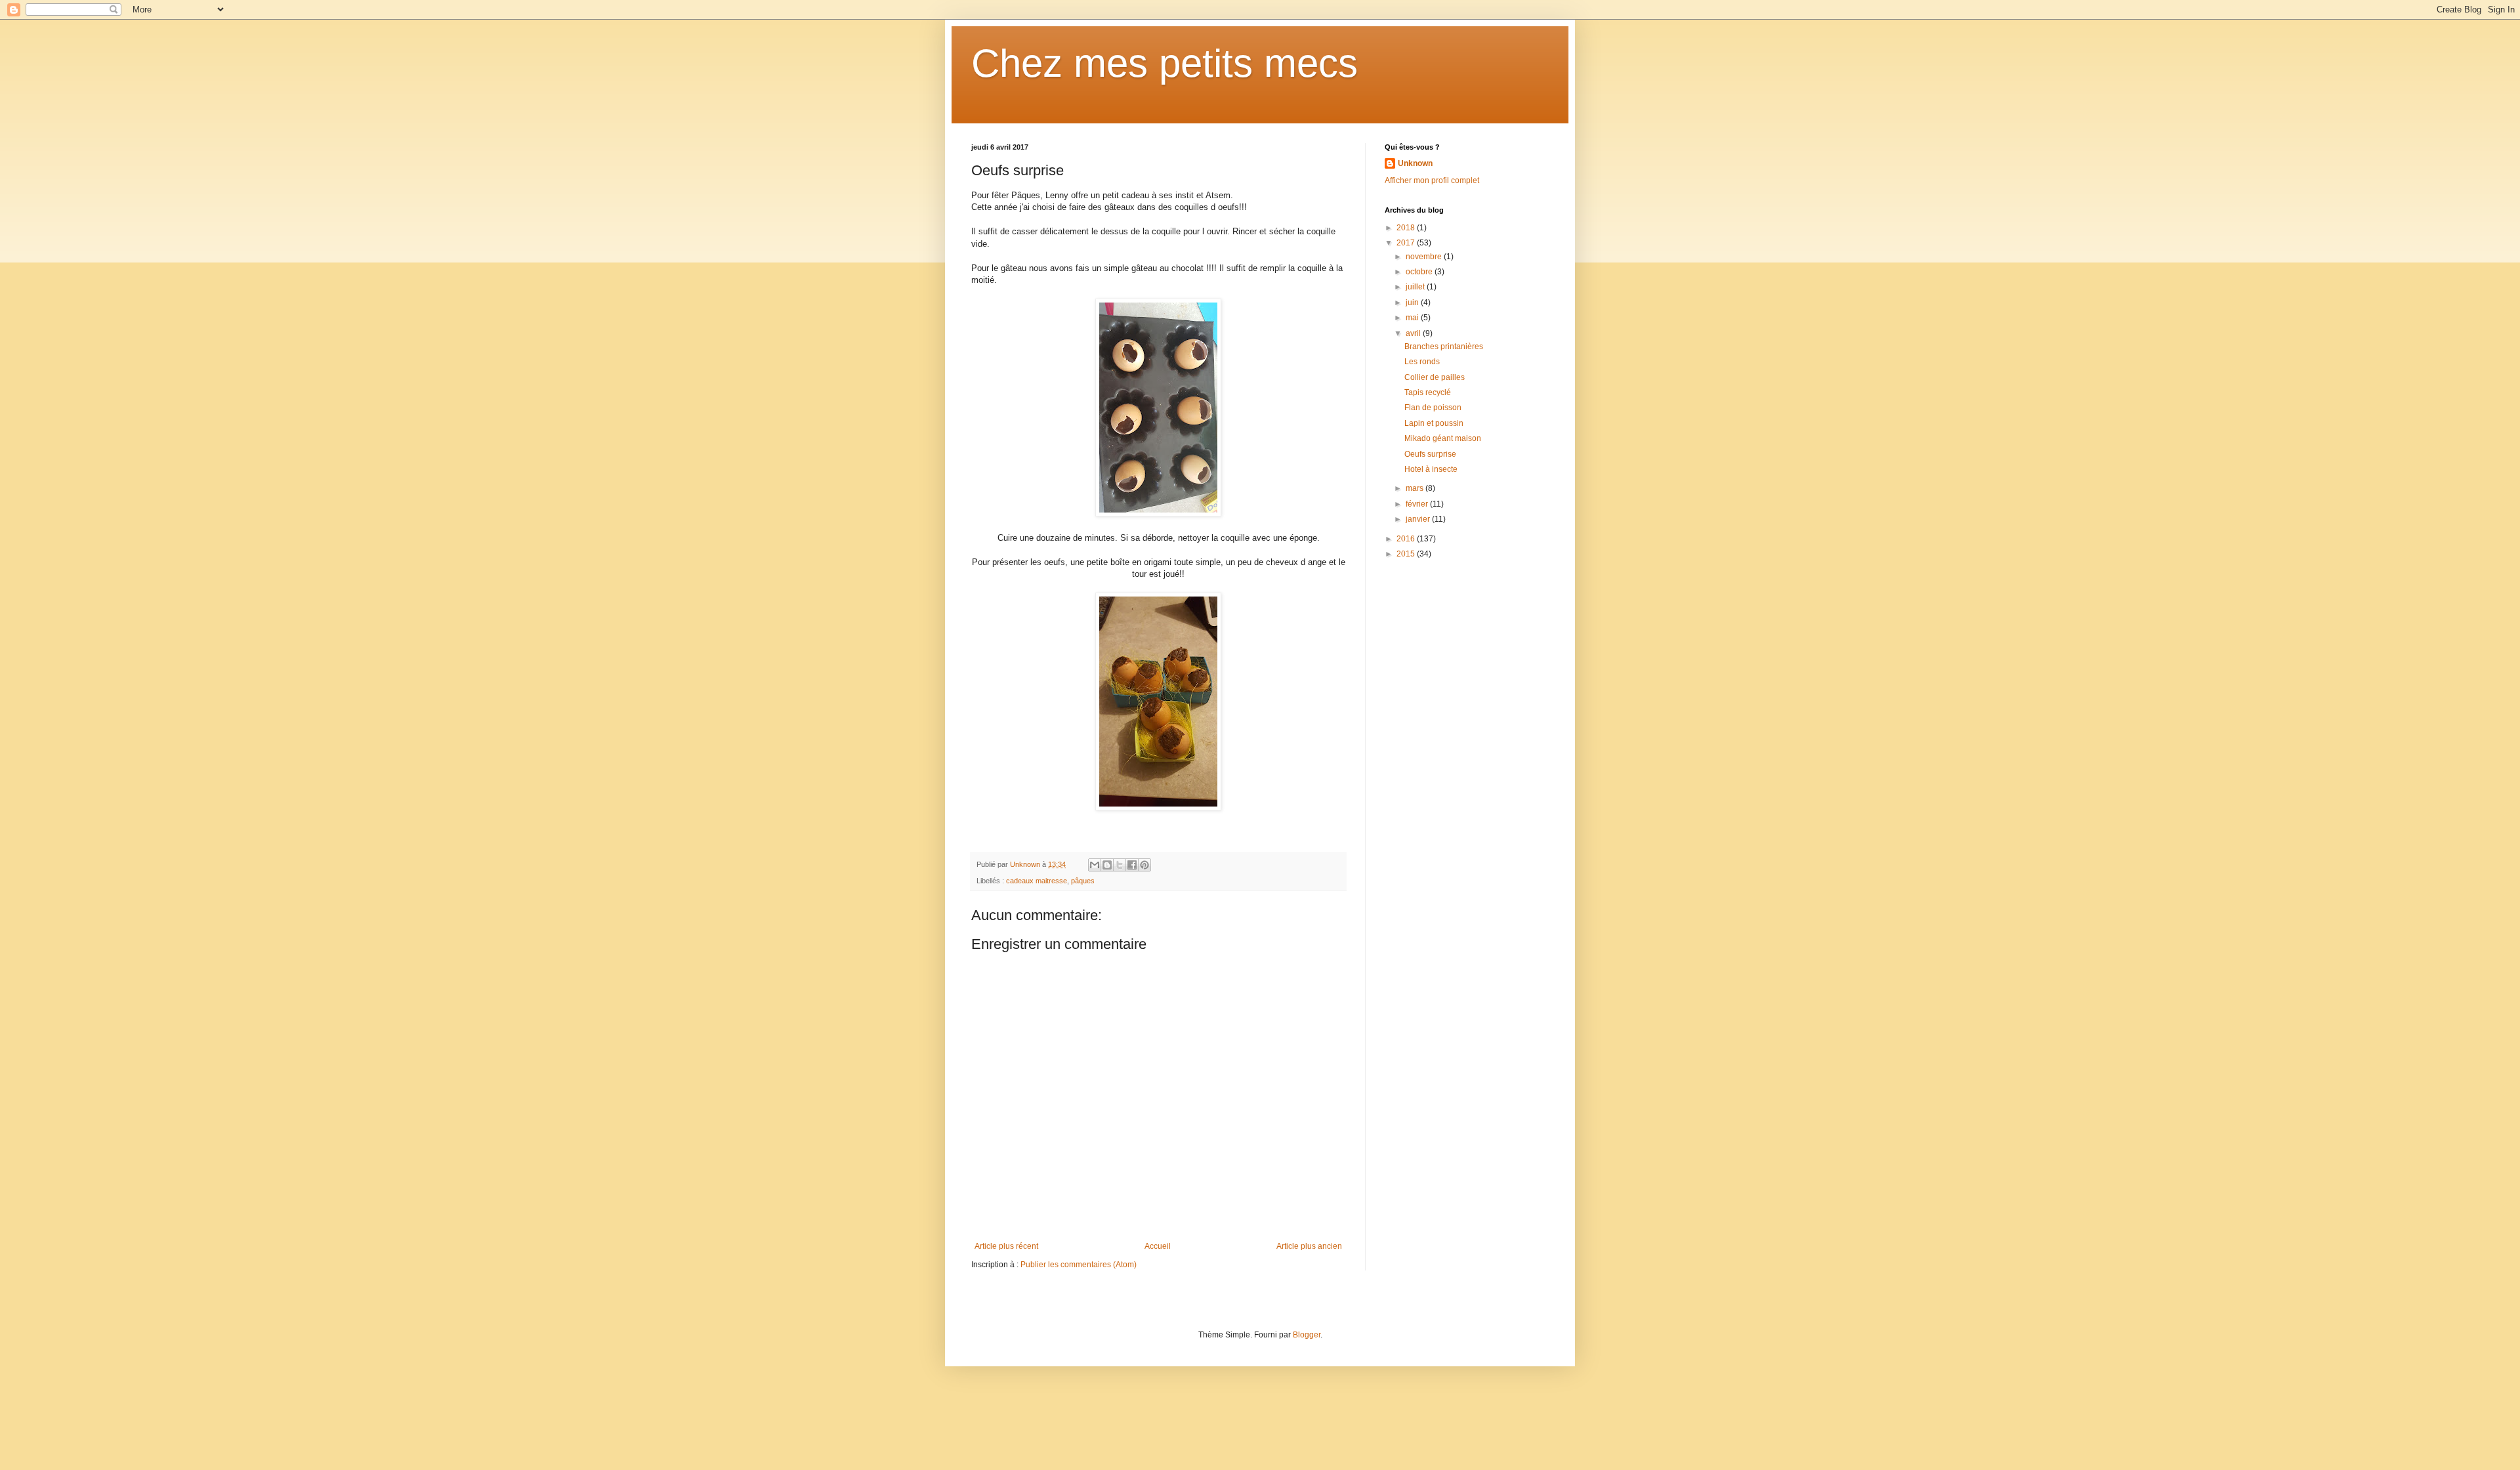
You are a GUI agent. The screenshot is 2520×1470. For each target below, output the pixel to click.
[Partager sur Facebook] (1132, 865)
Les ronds (1422, 362)
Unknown (1415, 163)
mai (1413, 318)
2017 (1407, 243)
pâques (1083, 881)
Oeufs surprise (1430, 454)
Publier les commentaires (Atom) (1079, 1265)
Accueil (1158, 1246)
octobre (1420, 272)
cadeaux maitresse (1037, 881)
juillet (1416, 287)
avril (1414, 333)
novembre (1425, 257)
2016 (1407, 539)
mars (1416, 488)
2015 (1407, 554)
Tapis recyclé (1428, 392)
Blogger (1307, 1335)
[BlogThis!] (1107, 865)
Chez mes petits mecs (1165, 63)
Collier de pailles (1435, 377)
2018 (1407, 228)
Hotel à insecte (1431, 469)
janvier (1419, 519)
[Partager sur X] (1120, 865)
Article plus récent (1006, 1246)
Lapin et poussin (1434, 423)
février (1418, 504)
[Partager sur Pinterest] (1144, 865)
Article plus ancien (1309, 1246)
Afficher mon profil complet (1432, 180)
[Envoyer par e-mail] (1095, 865)
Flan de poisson (1433, 408)
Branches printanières (1444, 346)
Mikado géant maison (1443, 438)
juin (1413, 303)
